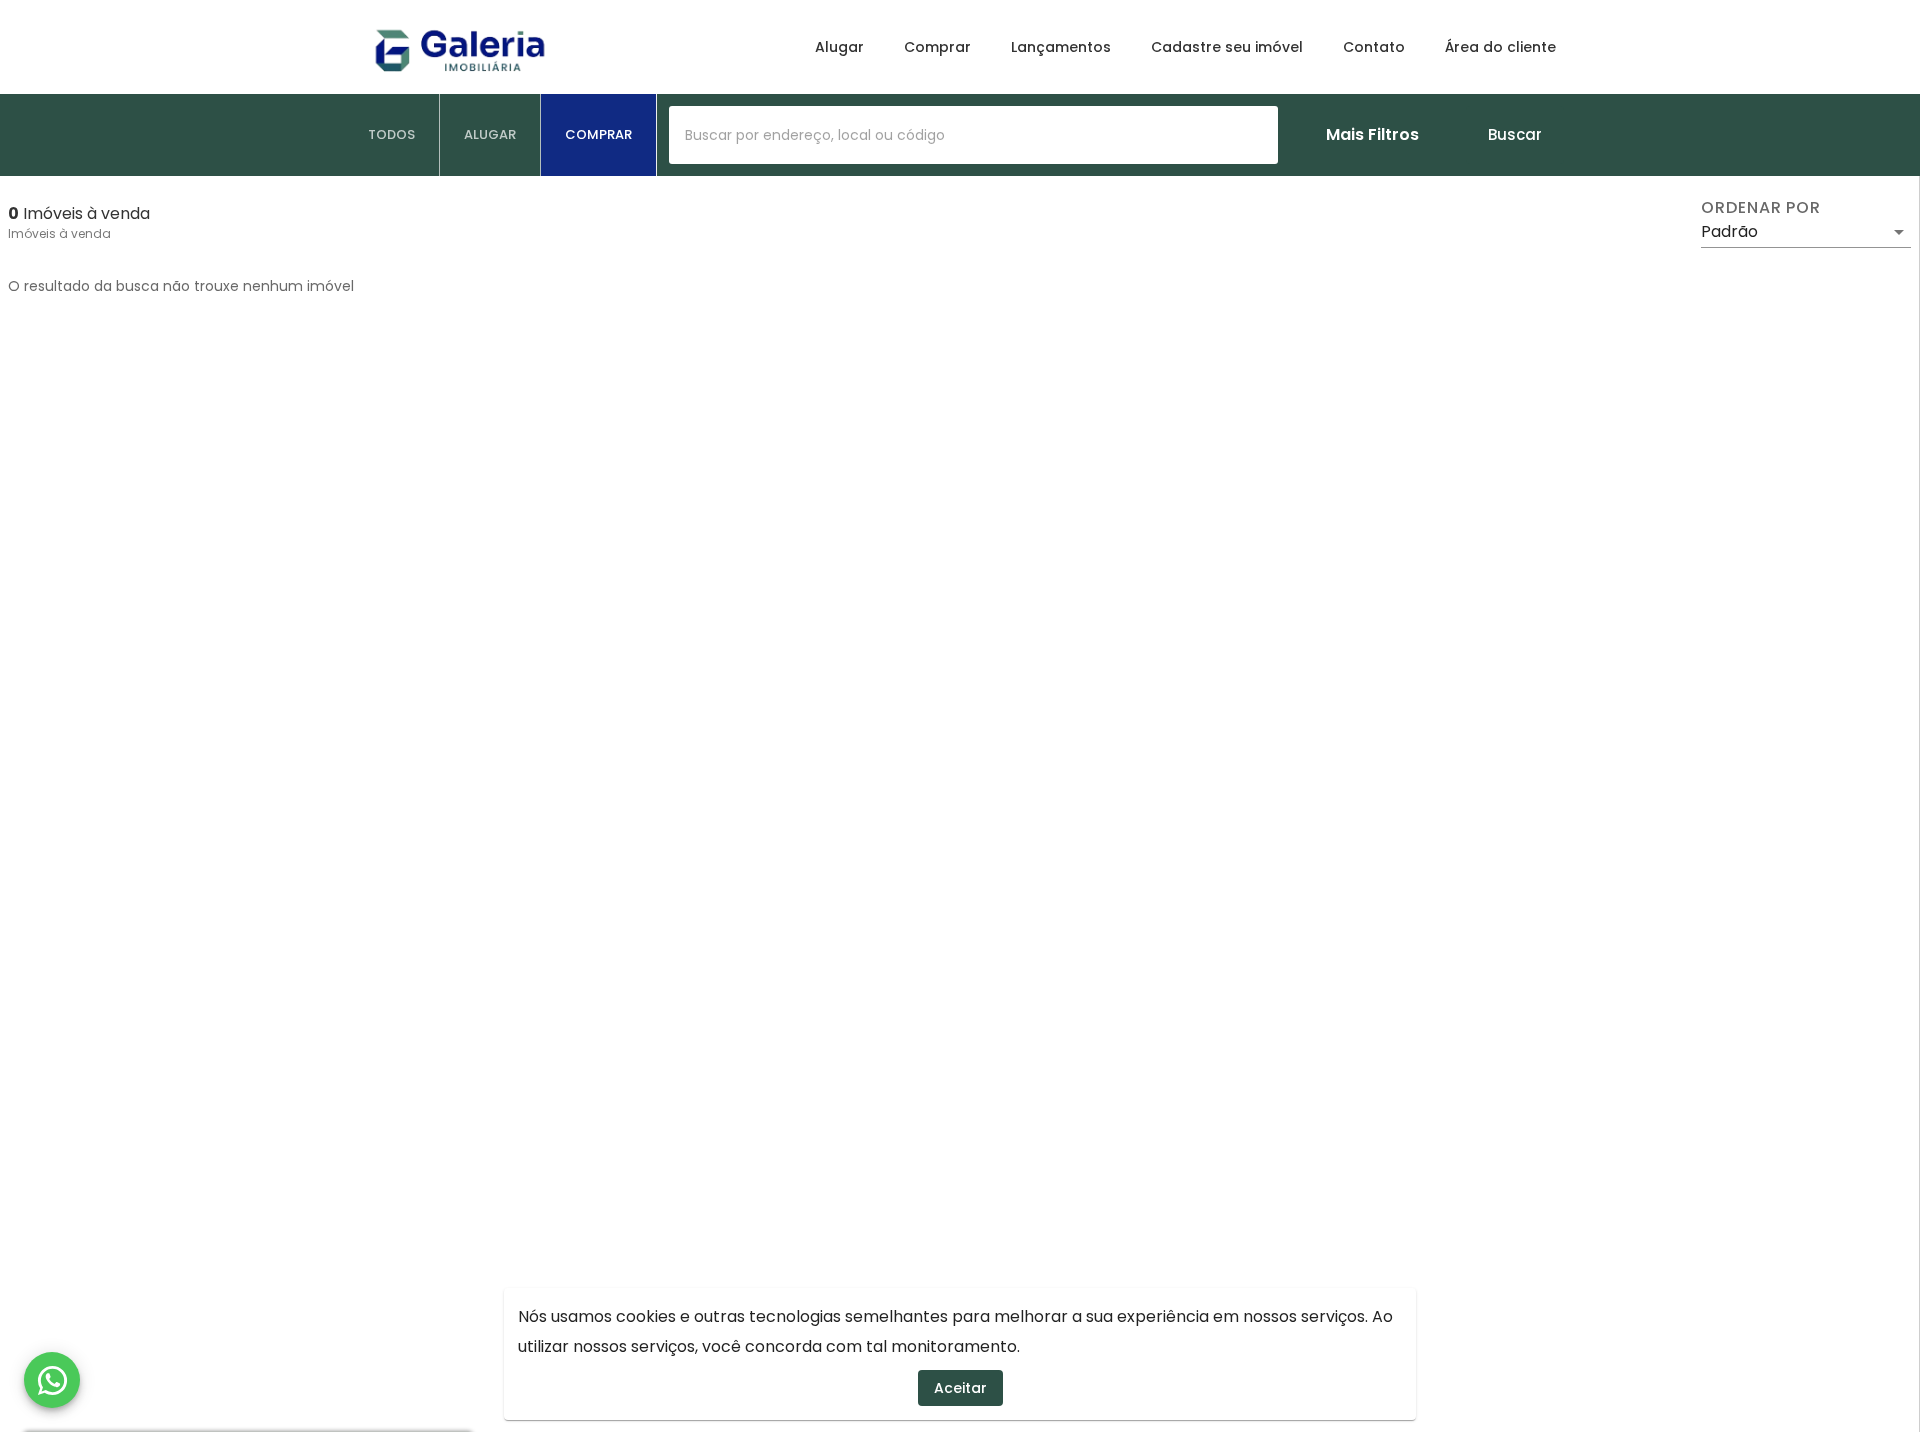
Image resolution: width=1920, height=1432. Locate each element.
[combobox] (973, 135)
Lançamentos (1061, 47)
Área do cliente (1500, 47)
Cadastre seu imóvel (1227, 47)
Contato (1374, 47)
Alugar (839, 47)
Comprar (937, 47)
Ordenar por (1761, 208)
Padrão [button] (1729, 231)
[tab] (392, 135)
